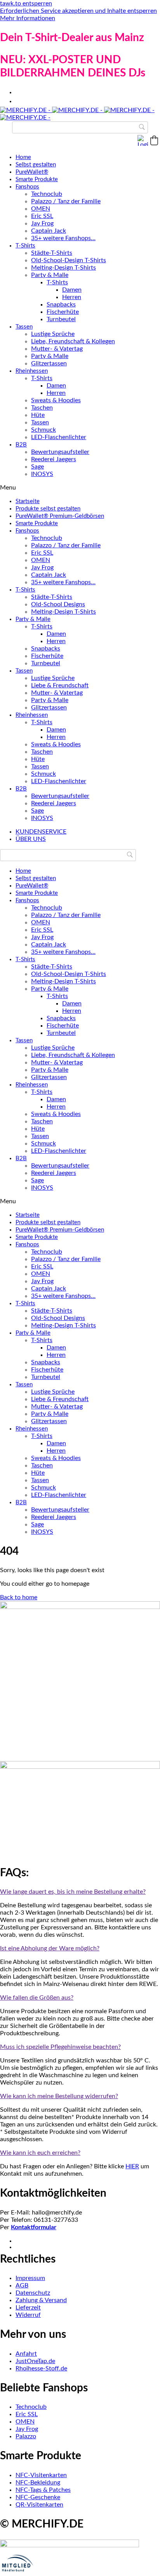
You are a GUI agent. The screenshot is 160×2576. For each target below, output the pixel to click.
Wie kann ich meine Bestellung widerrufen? (59, 2096)
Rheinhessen (32, 371)
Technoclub (47, 194)
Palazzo (26, 2436)
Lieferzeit (28, 2308)
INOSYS (42, 474)
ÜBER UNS (31, 839)
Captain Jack (49, 231)
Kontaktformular (34, 2227)
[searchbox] (80, 127)
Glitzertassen (49, 363)
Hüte (38, 415)
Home (23, 157)
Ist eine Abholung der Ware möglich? (50, 1948)
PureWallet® (32, 172)
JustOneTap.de (35, 2361)
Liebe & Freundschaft (60, 685)
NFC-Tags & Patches (43, 2490)
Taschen (42, 408)
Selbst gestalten (36, 165)
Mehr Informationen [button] (28, 18)
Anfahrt (26, 2354)
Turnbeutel (61, 319)
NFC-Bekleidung (38, 2483)
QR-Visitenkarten (39, 2505)
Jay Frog (42, 223)
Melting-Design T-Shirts (63, 268)
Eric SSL (42, 216)
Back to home (19, 1597)
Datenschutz (33, 2293)
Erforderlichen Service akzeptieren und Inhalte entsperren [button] (78, 11)
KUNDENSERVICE (41, 832)
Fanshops (27, 187)
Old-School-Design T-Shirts (69, 260)
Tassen (24, 327)
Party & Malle (50, 275)
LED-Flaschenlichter (59, 437)
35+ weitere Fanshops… (63, 238)
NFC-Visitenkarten (41, 2475)
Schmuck (43, 430)
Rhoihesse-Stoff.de (41, 2368)
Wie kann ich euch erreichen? (40, 2153)
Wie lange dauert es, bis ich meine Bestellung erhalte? (73, 1892)
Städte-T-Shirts (52, 253)
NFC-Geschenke (38, 2497)
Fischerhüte (63, 312)
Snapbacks (61, 304)
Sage (37, 467)
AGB (22, 2285)
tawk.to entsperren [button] (26, 3)
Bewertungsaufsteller (60, 452)
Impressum (30, 2278)
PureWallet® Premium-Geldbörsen (60, 516)
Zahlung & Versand (41, 2300)
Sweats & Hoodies (56, 400)
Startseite (28, 501)
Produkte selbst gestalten (48, 509)
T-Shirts (25, 246)
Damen (72, 290)
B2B (21, 445)
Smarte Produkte (37, 179)
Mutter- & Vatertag (57, 349)
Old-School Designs (58, 604)
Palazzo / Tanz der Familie (66, 201)
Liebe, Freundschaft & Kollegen (73, 341)
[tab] (80, 1892)
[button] (154, 140)
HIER (132, 2166)
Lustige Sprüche (53, 334)
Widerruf (28, 2315)
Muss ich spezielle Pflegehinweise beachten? (60, 2047)
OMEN (41, 209)
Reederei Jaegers (54, 459)
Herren (72, 297)
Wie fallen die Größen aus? (37, 1998)
